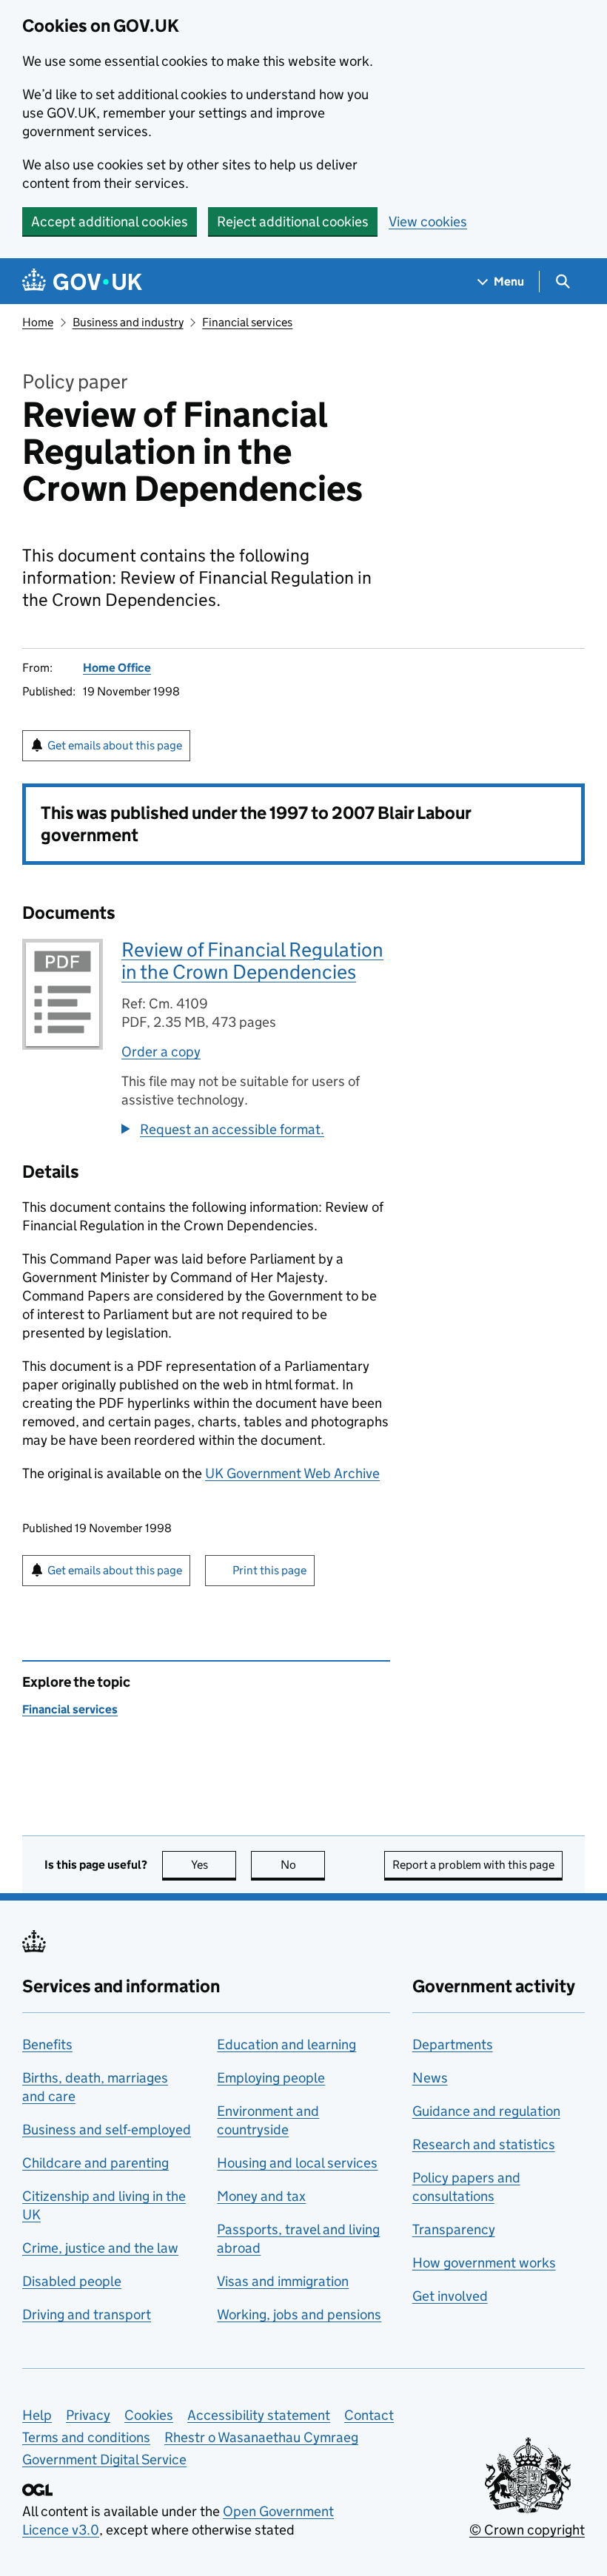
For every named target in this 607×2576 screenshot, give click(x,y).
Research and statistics (484, 2144)
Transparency (454, 2229)
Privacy (88, 2415)
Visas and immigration (283, 2281)
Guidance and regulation (486, 2111)
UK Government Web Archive (292, 1473)
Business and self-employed (107, 2130)
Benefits (47, 2044)
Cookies (149, 2415)
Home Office (117, 668)
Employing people (271, 2078)
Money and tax (261, 2196)
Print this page (269, 1570)
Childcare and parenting (95, 2163)
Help (37, 2415)
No (303, 1865)
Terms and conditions (86, 2437)
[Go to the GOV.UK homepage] (82, 281)
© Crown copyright (527, 2530)
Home (38, 322)
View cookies (428, 222)
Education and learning (286, 2044)
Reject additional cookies (293, 222)
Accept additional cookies (110, 222)
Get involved (450, 2296)
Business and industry (128, 322)
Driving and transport (87, 2314)
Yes (214, 1865)
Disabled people (72, 2281)
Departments (453, 2044)
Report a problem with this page (473, 1865)
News (430, 2078)
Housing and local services (297, 2163)
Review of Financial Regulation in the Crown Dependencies (252, 961)
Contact (369, 2415)
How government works (484, 2263)
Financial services (247, 322)
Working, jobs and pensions (299, 2314)
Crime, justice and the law (100, 2248)
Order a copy (161, 1052)
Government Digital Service (104, 2459)
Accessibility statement (259, 2415)
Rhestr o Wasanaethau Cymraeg (261, 2437)
